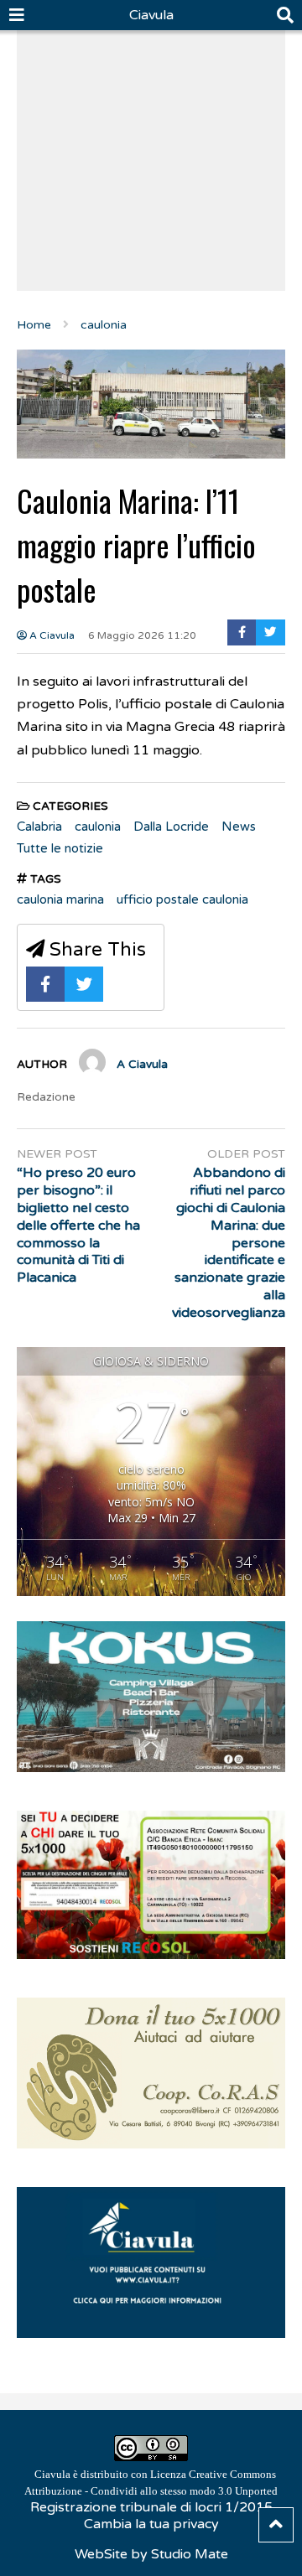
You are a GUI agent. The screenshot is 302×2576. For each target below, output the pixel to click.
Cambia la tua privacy (151, 2524)
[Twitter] (271, 632)
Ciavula (151, 15)
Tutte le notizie (60, 848)
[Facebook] (242, 632)
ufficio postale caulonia (182, 899)
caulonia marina (60, 899)
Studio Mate (190, 2554)
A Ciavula (51, 635)
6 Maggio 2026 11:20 (142, 635)
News (239, 827)
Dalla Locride (171, 827)
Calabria (39, 827)
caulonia (98, 827)
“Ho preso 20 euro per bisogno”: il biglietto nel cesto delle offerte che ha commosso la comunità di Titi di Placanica (78, 1225)
